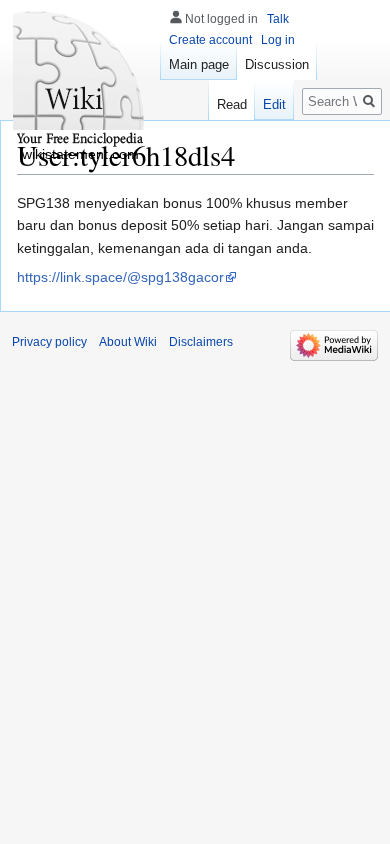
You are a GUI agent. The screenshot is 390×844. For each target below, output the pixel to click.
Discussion (277, 64)
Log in (278, 40)
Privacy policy (49, 342)
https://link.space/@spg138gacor (120, 277)
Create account (210, 40)
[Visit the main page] (80, 80)
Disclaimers (201, 342)
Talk (278, 19)
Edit (274, 104)
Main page (199, 64)
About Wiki (128, 342)
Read (232, 104)
